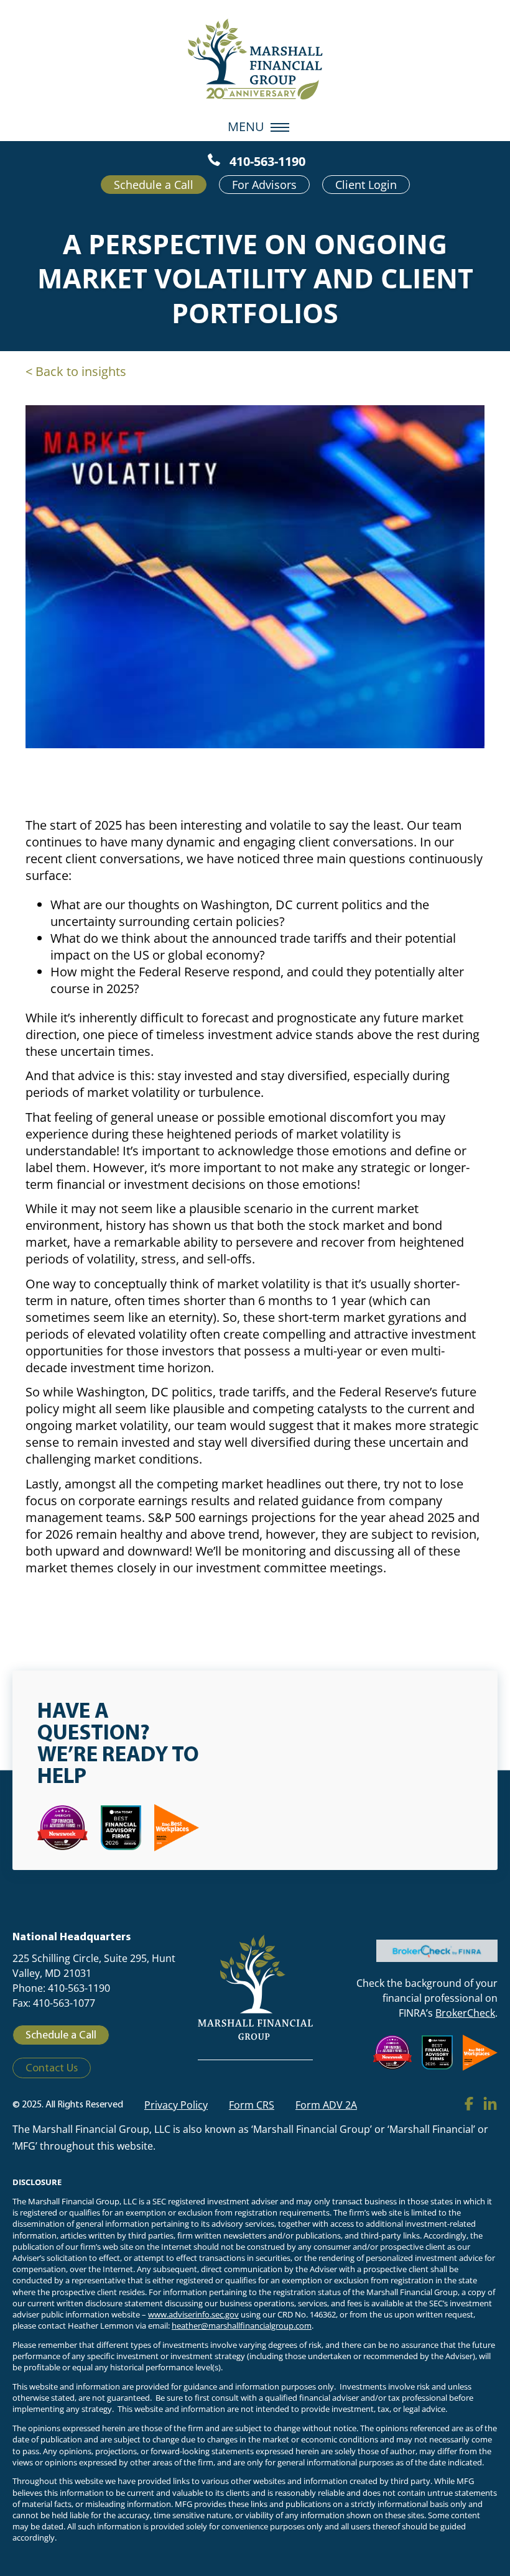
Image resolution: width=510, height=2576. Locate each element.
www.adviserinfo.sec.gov (193, 2314)
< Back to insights (76, 371)
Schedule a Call (154, 185)
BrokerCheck (465, 2013)
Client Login (366, 185)
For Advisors (264, 185)
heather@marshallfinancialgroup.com (242, 2326)
